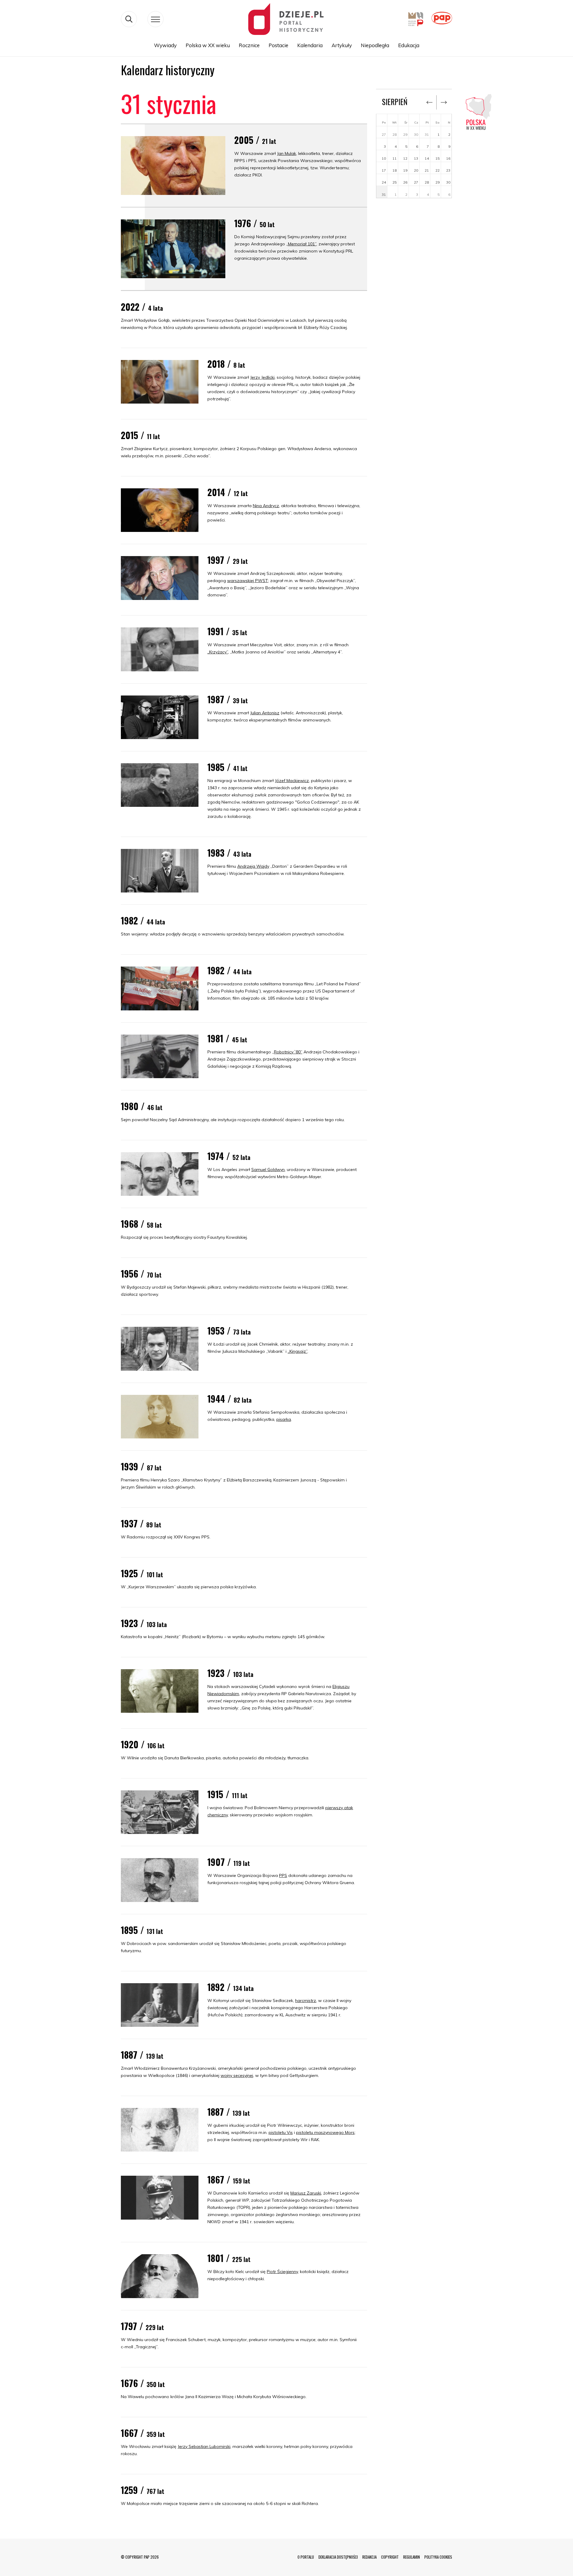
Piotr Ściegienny (282, 2272)
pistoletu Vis (281, 2132)
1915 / (227, 1794)
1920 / (143, 1744)
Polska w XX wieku (208, 45)
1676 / (143, 2383)
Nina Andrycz (266, 506)
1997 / (228, 560)
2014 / (228, 492)
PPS (283, 1875)
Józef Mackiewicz (292, 781)
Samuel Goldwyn (268, 1169)
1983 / (229, 853)
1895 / (142, 1930)
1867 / (229, 2179)
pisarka (284, 1419)
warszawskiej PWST (248, 581)
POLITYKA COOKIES (438, 2557)
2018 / (226, 364)
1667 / (143, 2433)
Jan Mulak (286, 153)
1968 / (141, 1224)
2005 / (255, 140)
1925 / (142, 1573)
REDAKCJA (369, 2557)
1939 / (141, 1466)
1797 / (142, 2326)
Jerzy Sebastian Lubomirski (204, 2446)
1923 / (144, 1623)
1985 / (227, 767)
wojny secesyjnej (237, 2075)
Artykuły (342, 45)
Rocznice (249, 45)
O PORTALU (306, 2557)
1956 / (141, 1274)
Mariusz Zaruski (306, 2193)
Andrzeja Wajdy (253, 866)
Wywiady (165, 45)
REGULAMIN (412, 2557)
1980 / (142, 1106)
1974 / (229, 1156)
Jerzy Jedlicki (262, 377)
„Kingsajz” (298, 1351)
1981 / (227, 1038)
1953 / (229, 1331)
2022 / (142, 307)
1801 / (229, 2258)
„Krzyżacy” (218, 652)
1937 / (141, 1523)
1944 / (229, 1399)
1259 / (143, 2490)
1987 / (228, 699)
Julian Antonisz (265, 713)
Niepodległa (375, 45)
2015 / (140, 435)
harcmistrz (306, 2001)
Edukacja (409, 45)
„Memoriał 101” (301, 244)
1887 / (142, 2055)
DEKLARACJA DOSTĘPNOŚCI (338, 2557)
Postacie (278, 45)
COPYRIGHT (390, 2557)
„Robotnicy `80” (287, 1052)
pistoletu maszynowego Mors (325, 2132)
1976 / (254, 223)
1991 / (227, 631)
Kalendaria (310, 45)
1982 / (143, 920)
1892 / (231, 1987)
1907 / (229, 1862)
